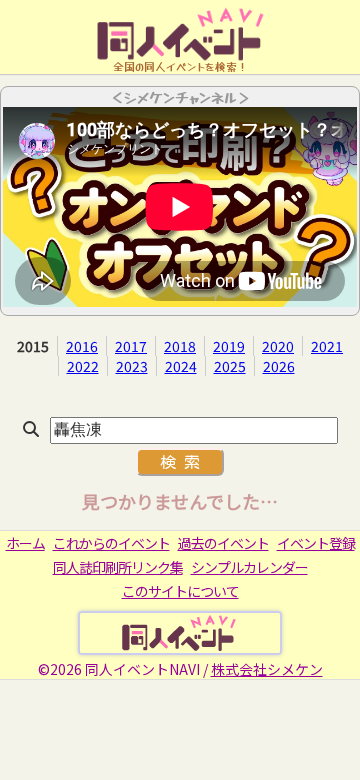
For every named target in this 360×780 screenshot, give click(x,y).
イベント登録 (316, 543)
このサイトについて (180, 591)
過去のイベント (223, 543)
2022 (83, 366)
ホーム (25, 543)
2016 (82, 346)
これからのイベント (111, 543)
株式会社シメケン (267, 669)
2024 (181, 366)
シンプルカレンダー (249, 567)
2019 (229, 346)
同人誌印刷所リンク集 (118, 567)
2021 (327, 346)
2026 (279, 366)
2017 (131, 346)
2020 (278, 346)
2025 (230, 366)
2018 (180, 346)
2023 (132, 366)
